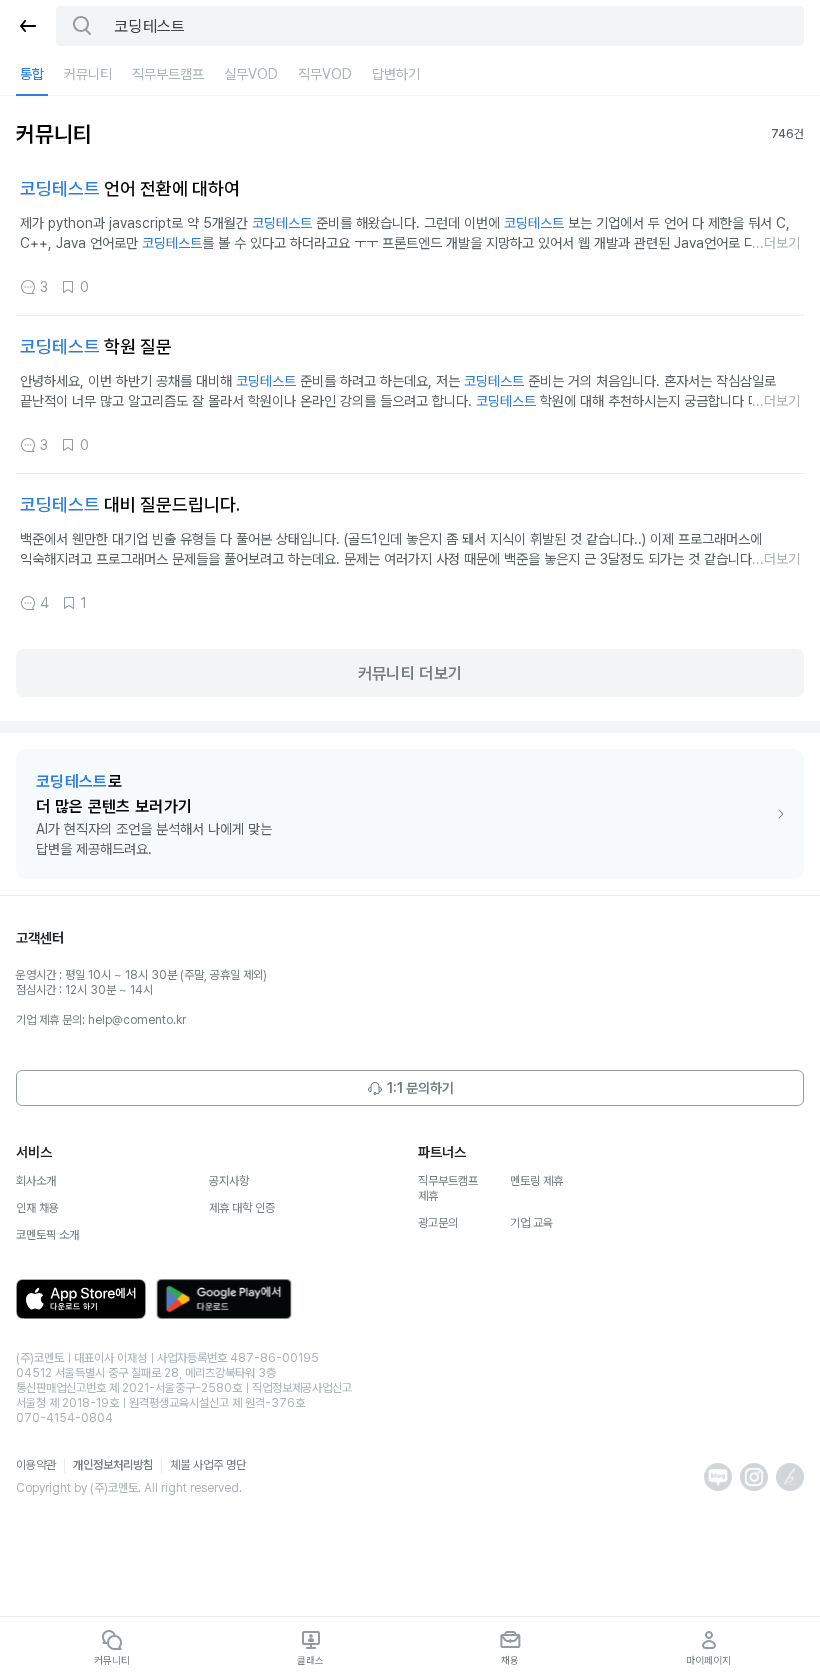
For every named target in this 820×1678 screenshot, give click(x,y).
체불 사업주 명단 (208, 1465)
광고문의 (438, 1223)
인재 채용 (37, 1208)
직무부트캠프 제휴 (448, 1188)
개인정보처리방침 (113, 1465)
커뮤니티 (88, 74)
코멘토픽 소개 (47, 1235)
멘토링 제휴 (536, 1181)
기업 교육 (531, 1223)
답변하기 (396, 74)
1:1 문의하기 (420, 1088)
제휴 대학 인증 (242, 1208)
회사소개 (36, 1181)
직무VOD (325, 74)
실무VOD (251, 74)
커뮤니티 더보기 (410, 673)
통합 (32, 74)
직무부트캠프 (168, 74)
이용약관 (36, 1465)
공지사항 (229, 1181)
